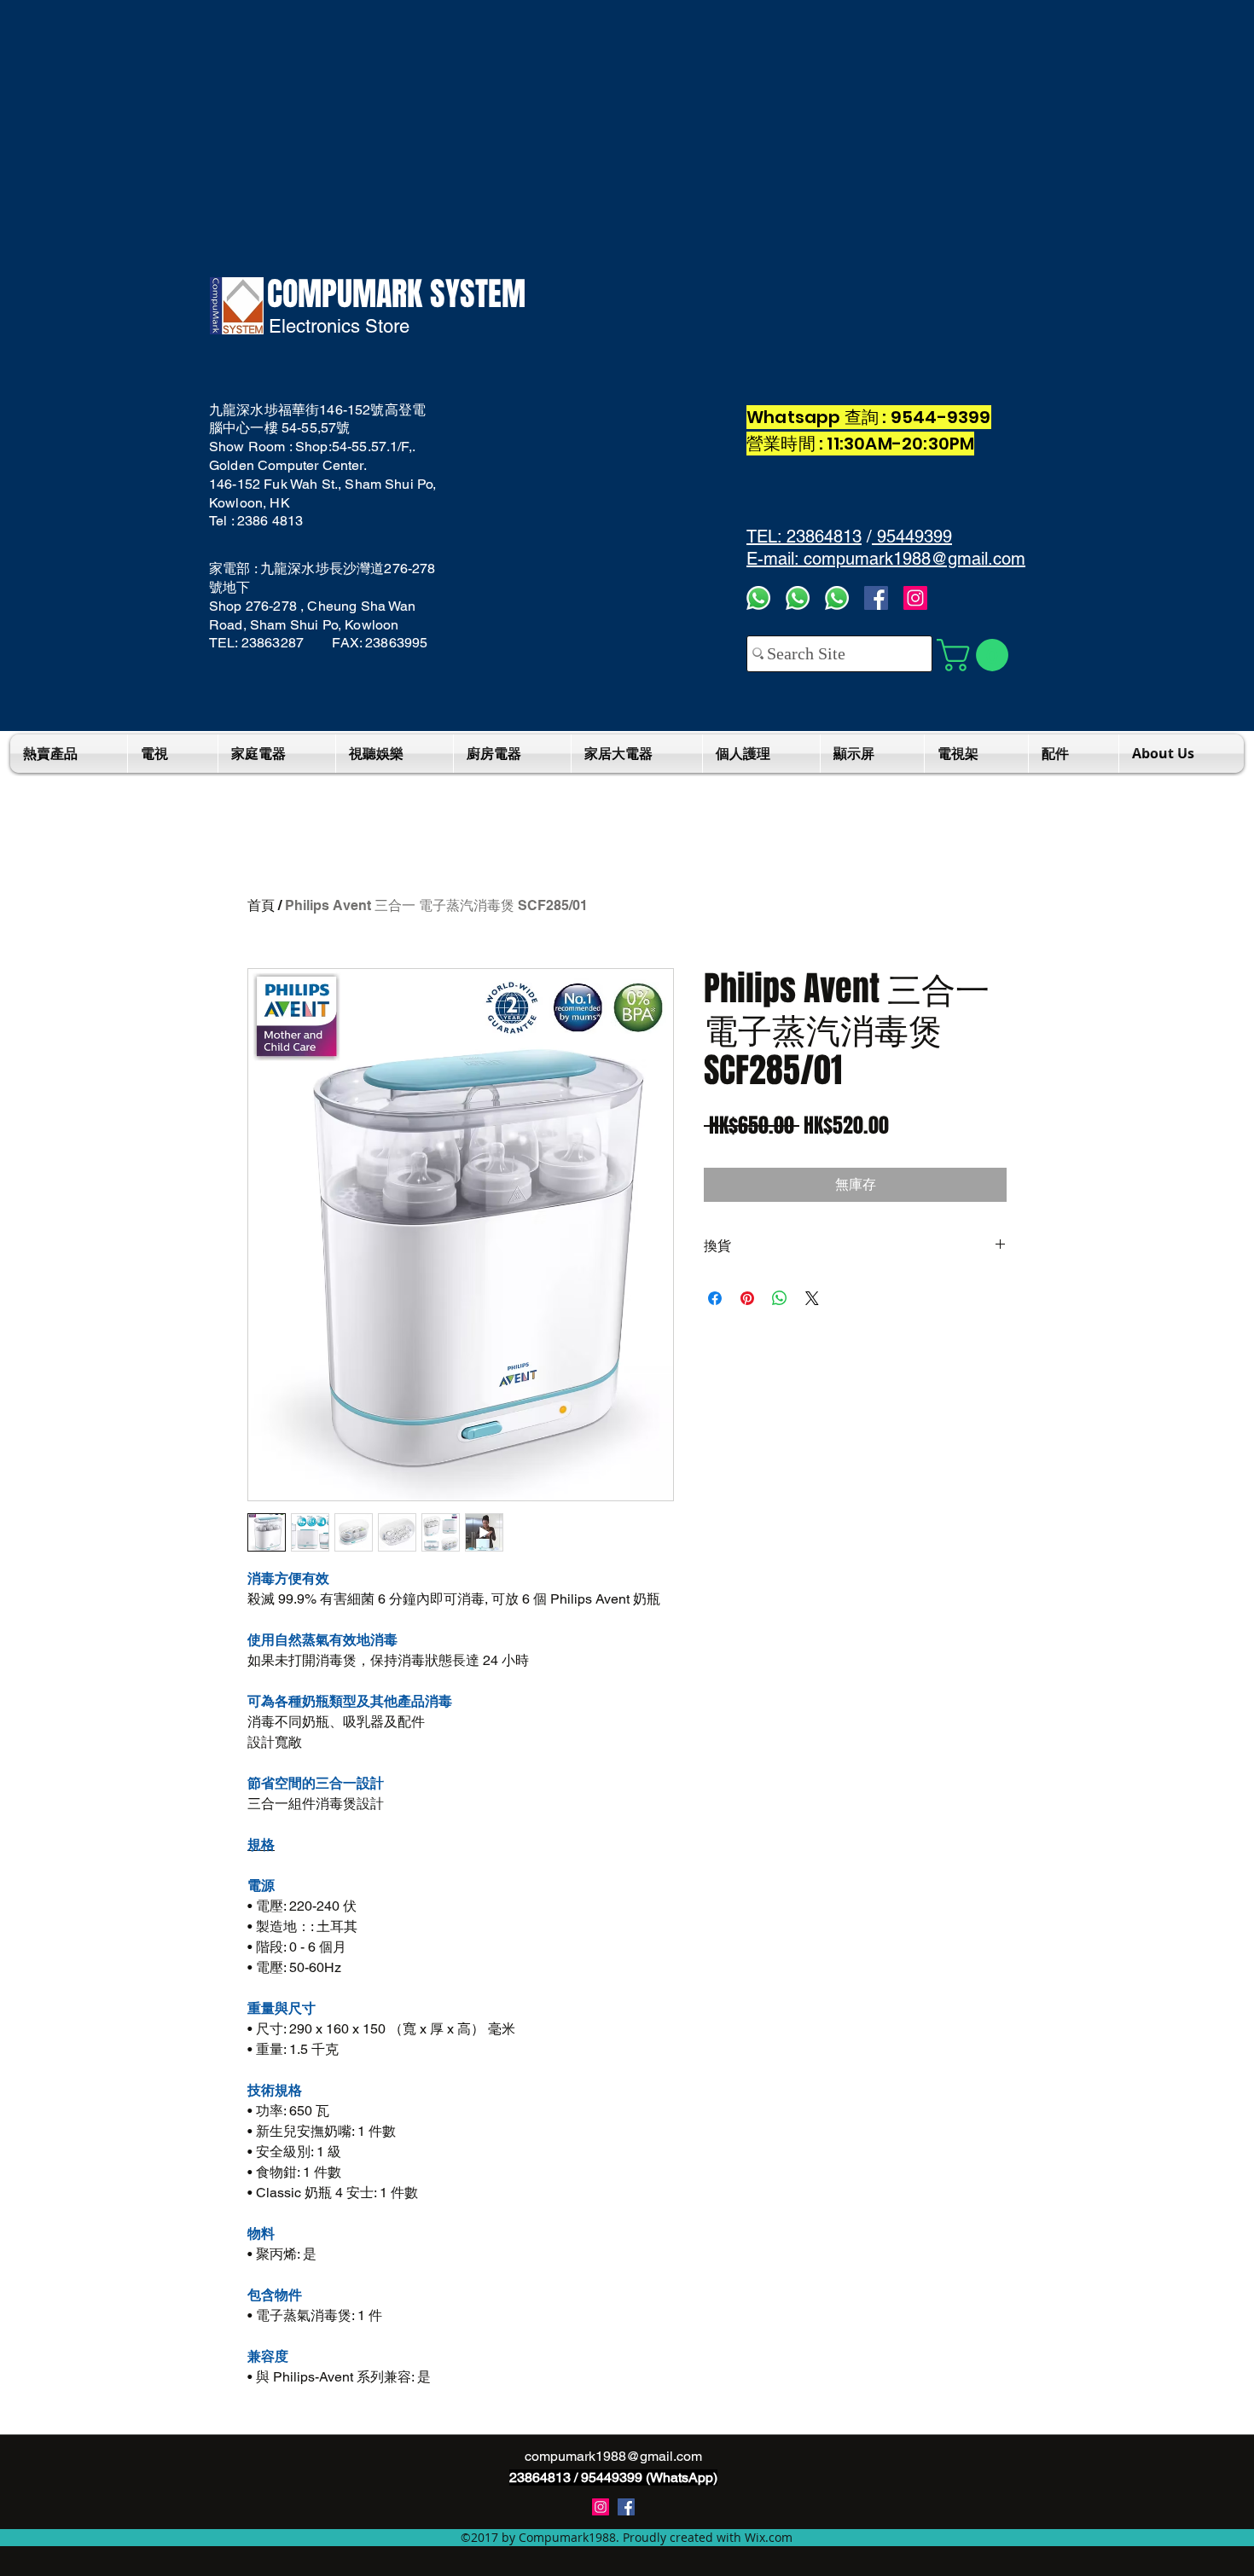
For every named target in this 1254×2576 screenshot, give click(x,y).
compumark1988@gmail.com (613, 2456)
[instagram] (601, 2507)
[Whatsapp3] (758, 598)
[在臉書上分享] (715, 1298)
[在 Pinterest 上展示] (747, 1298)
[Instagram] (915, 598)
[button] (976, 655)
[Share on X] (812, 1298)
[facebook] (876, 598)
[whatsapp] (837, 598)
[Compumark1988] (626, 2507)
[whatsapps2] (798, 598)
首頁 (261, 905)
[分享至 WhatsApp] (780, 1298)
